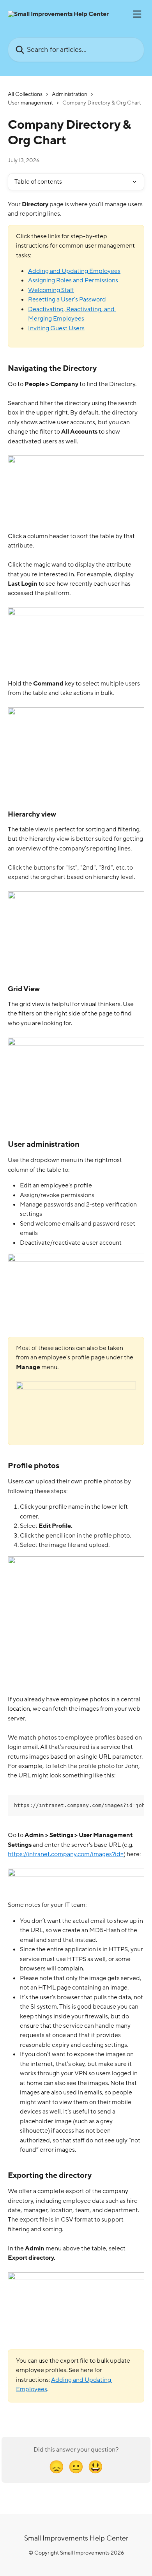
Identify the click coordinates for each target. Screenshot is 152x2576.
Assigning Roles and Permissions (73, 280)
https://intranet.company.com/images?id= (66, 1854)
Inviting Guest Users (56, 328)
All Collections (25, 94)
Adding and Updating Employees (74, 271)
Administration (70, 94)
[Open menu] (137, 14)
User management (30, 103)
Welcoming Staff (51, 290)
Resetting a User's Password (67, 299)
